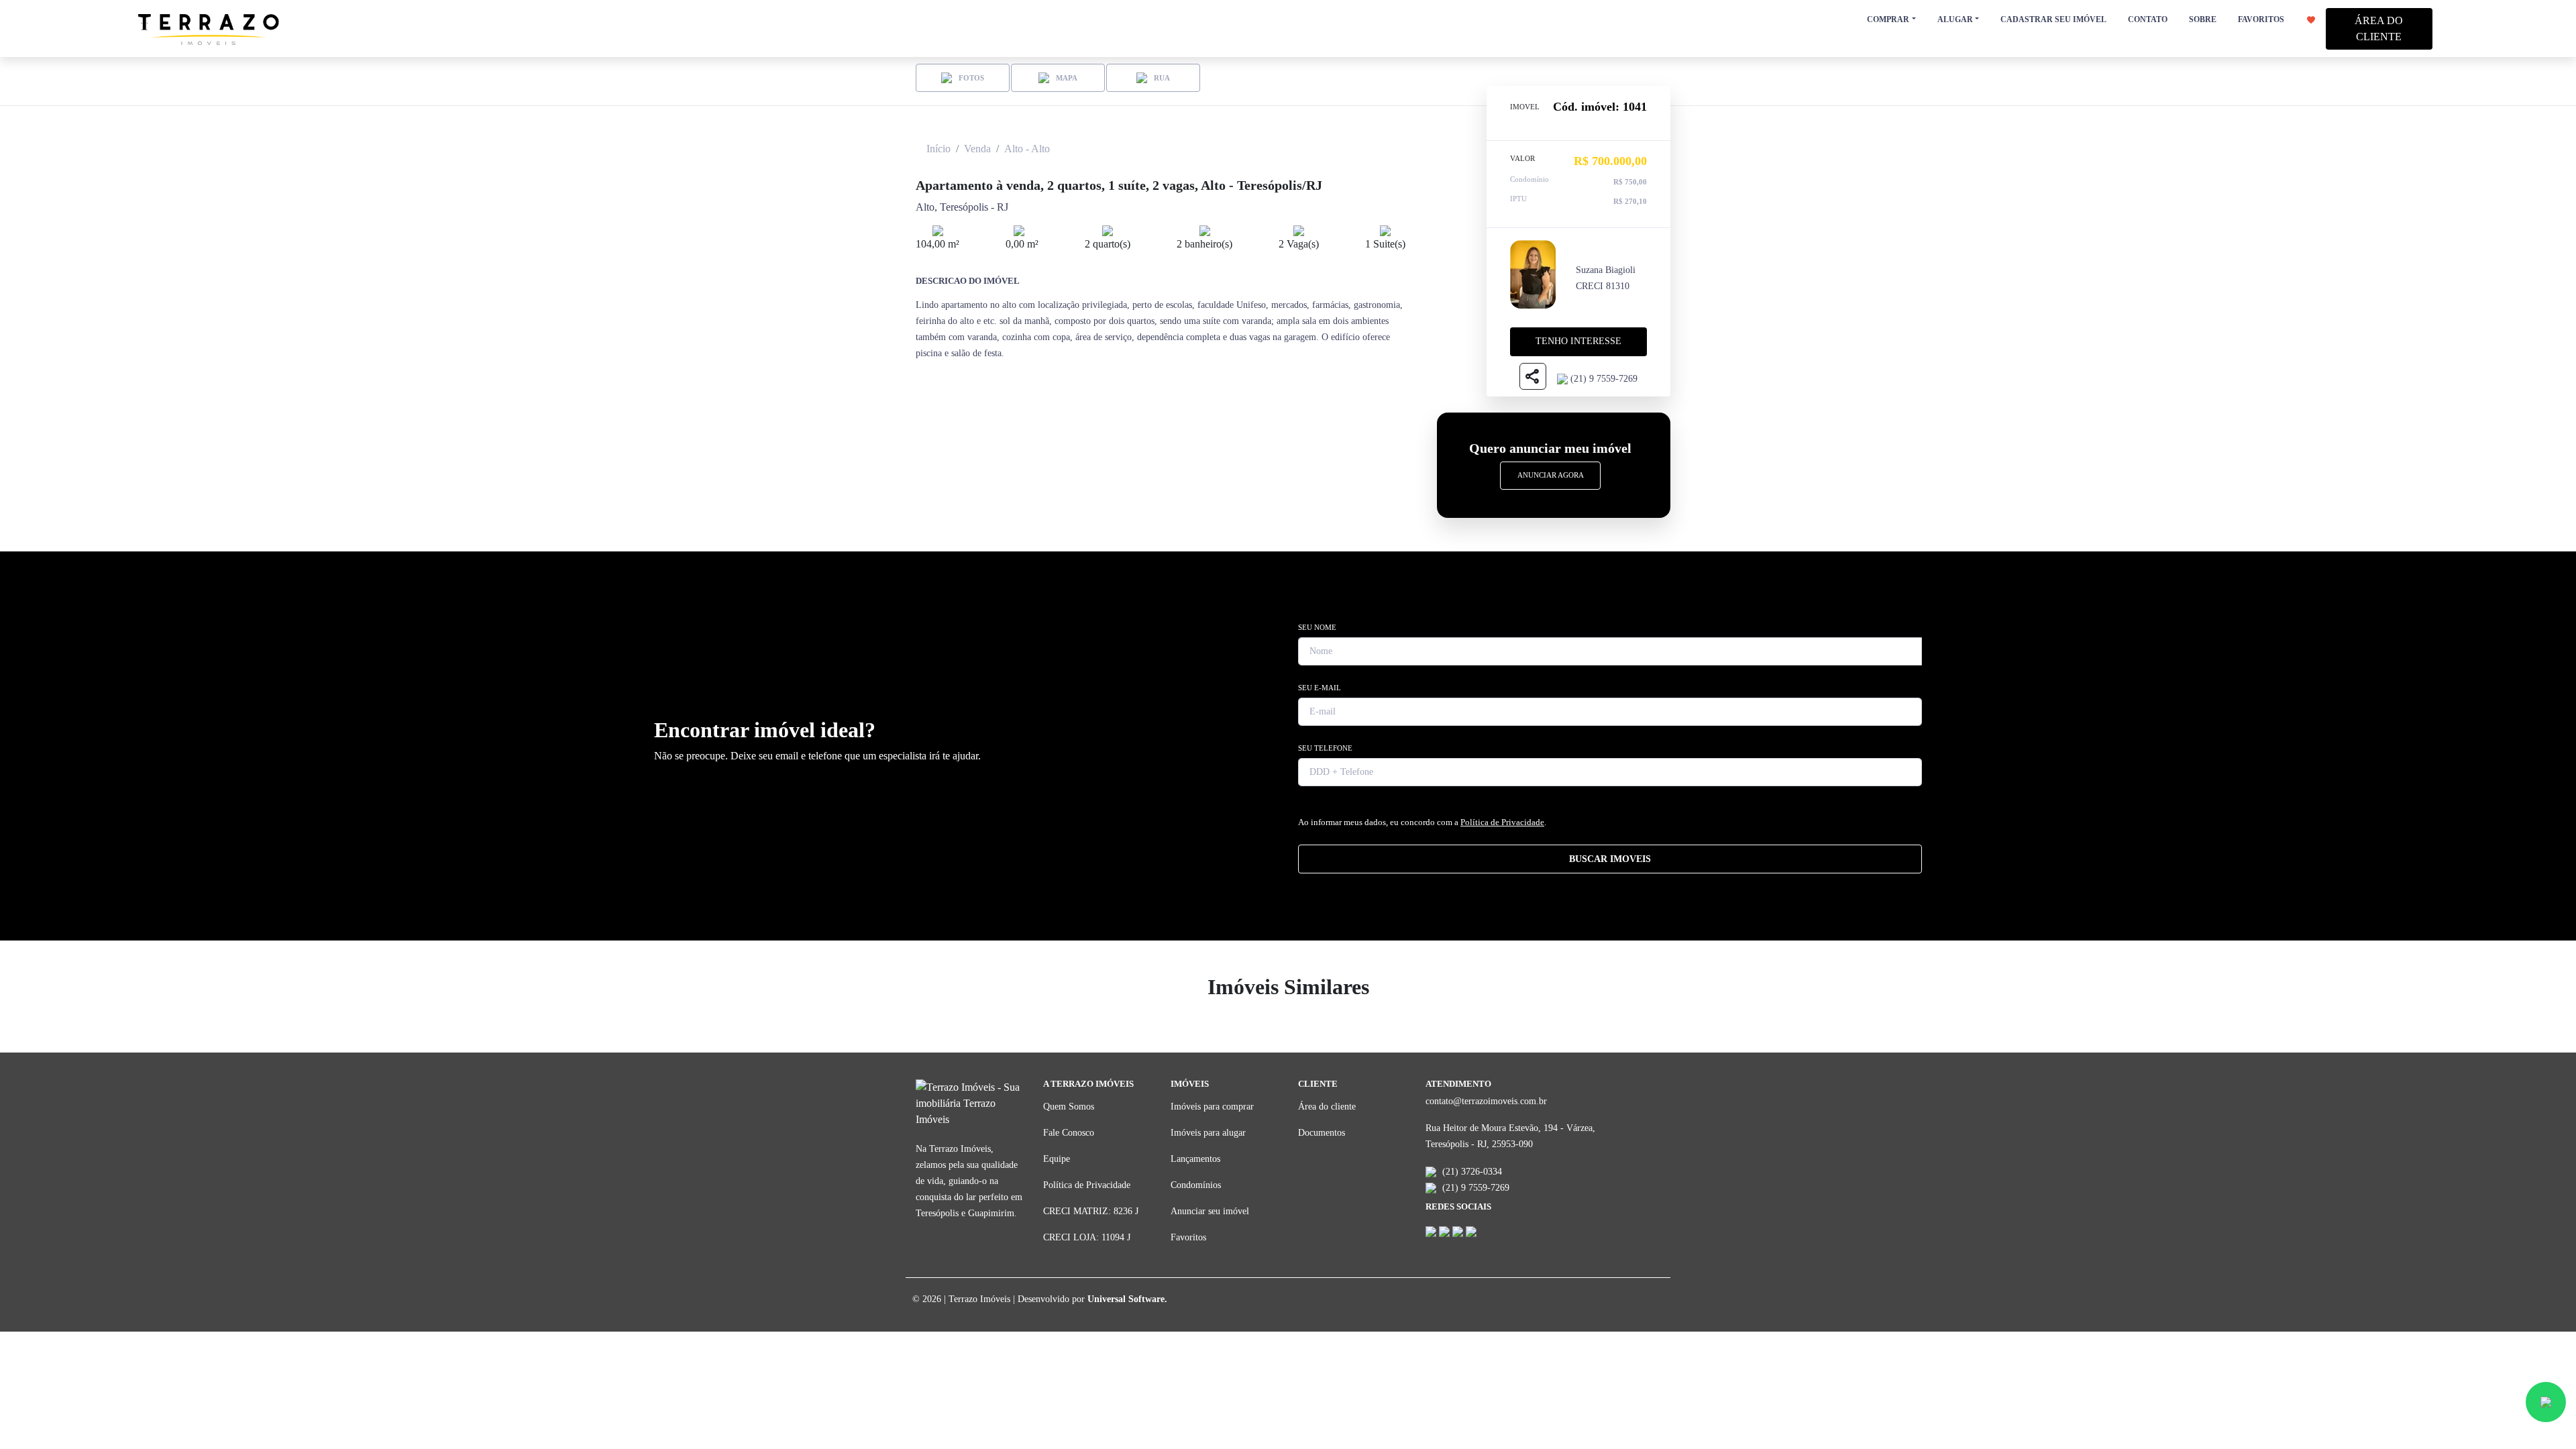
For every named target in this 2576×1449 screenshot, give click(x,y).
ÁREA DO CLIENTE (2379, 29)
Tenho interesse (1578, 341)
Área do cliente (1327, 1107)
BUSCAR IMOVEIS (1610, 859)
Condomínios (1196, 1185)
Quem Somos (1069, 1107)
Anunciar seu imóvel (1210, 1211)
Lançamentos (1195, 1159)
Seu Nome (1317, 627)
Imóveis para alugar (1208, 1133)
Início (938, 149)
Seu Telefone (1325, 748)
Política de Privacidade (1502, 822)
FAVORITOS (2262, 19)
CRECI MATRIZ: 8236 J (1091, 1211)
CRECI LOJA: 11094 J (1087, 1237)
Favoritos (1188, 1237)
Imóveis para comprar (1212, 1107)
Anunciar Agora (1551, 475)
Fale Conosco (1069, 1133)
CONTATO (2148, 19)
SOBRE (2203, 19)
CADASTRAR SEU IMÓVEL (2053, 19)
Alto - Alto (1027, 149)
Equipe (1057, 1159)
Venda (977, 149)
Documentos (1322, 1133)
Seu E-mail (1320, 688)
